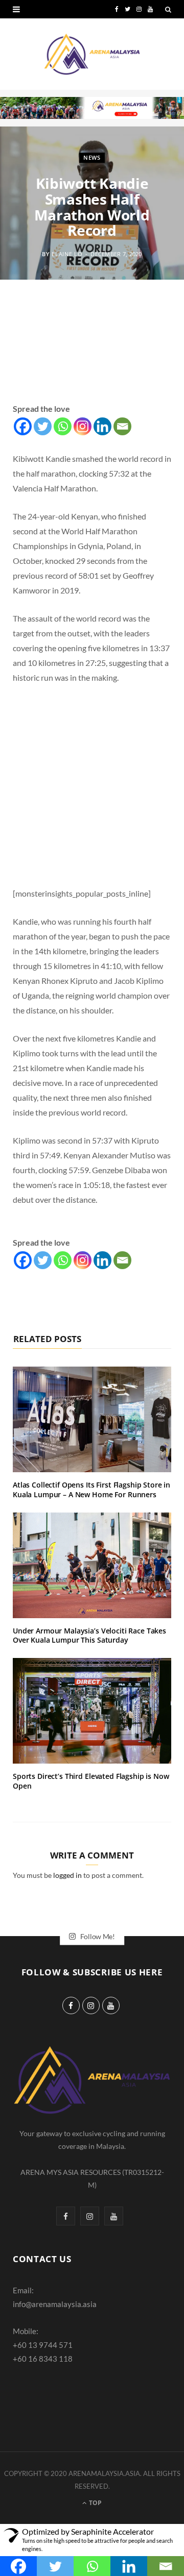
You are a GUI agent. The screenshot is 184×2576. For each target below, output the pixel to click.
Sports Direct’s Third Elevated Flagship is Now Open (91, 1781)
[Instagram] (83, 426)
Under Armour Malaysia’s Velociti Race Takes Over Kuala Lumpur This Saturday (89, 1636)
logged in (67, 1875)
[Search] (168, 9)
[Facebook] (23, 426)
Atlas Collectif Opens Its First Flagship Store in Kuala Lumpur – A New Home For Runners (91, 1490)
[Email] (122, 426)
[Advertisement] (92, 353)
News (92, 157)
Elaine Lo (67, 254)
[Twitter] (43, 426)
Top (95, 2503)
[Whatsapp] (63, 426)
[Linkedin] (102, 426)
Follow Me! (97, 1936)
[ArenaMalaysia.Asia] (92, 54)
